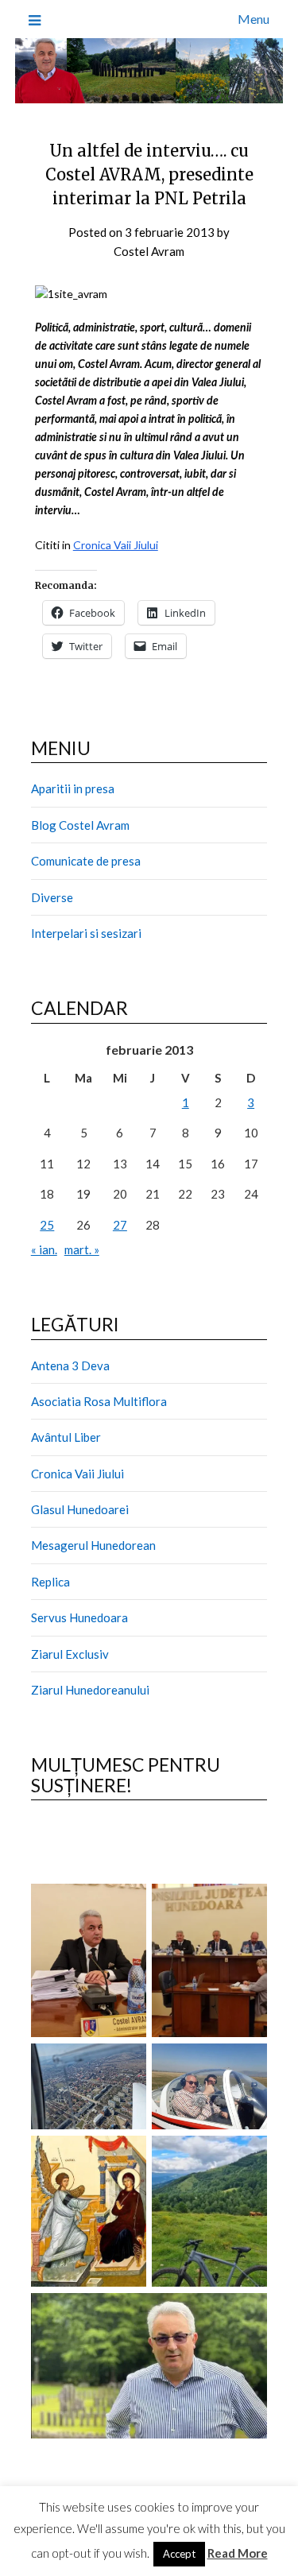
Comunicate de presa (86, 861)
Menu (253, 19)
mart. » (82, 1249)
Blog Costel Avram (80, 825)
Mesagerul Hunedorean (93, 1545)
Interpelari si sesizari (86, 933)
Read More (238, 2553)
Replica (50, 1582)
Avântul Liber (66, 1437)
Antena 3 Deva (70, 1365)
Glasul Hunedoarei (80, 1509)
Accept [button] (179, 2554)
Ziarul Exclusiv (70, 1654)
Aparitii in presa (73, 788)
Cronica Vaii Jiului (116, 545)
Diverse (52, 897)
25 (47, 1225)
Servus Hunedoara (79, 1617)
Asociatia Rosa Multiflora (99, 1401)
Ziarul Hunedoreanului (90, 1690)
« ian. (44, 1249)
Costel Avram (149, 251)
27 (120, 1225)
